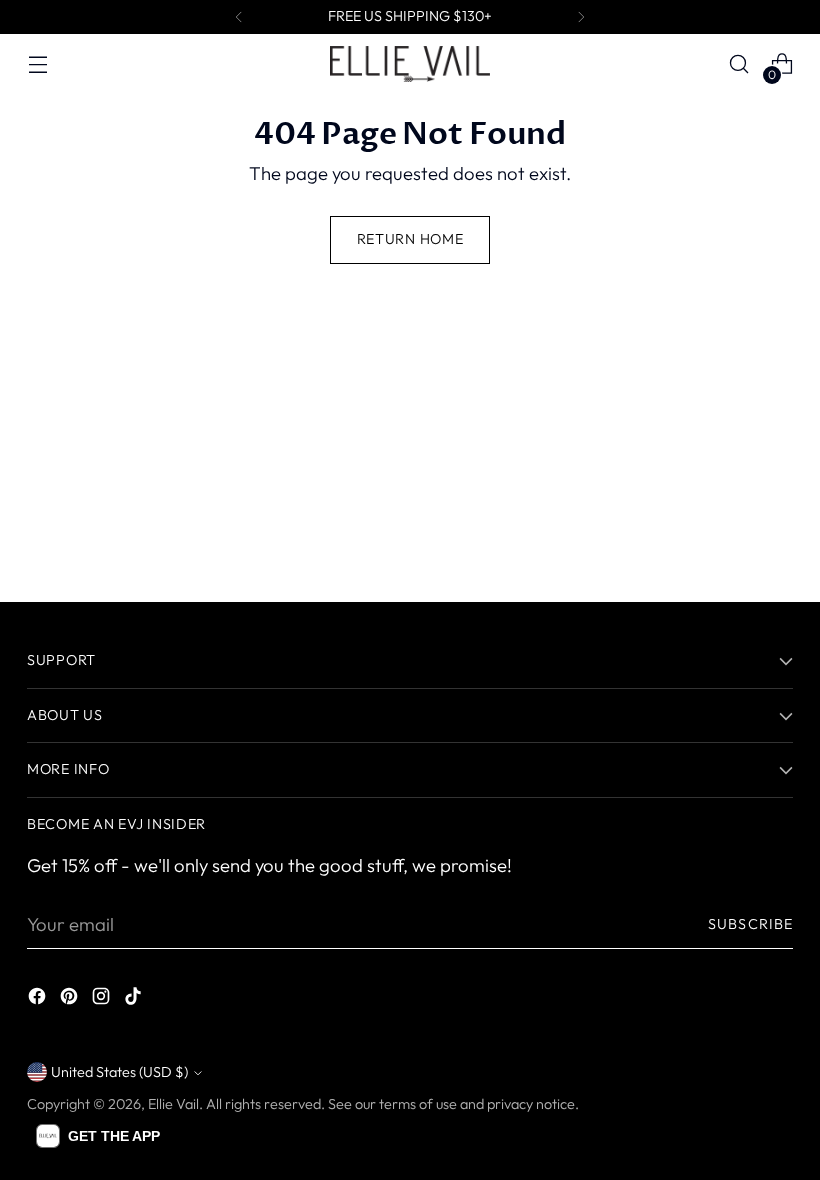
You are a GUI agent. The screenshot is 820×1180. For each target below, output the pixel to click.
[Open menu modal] (37, 64)
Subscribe (750, 924)
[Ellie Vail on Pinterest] (71, 1000)
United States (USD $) (119, 1072)
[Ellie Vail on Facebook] (39, 1000)
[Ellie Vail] (410, 63)
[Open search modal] (739, 64)
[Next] (581, 17)
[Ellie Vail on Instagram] (103, 1000)
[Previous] (239, 17)
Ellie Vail (173, 1104)
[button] (98, 1136)
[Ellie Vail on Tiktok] (135, 1000)
